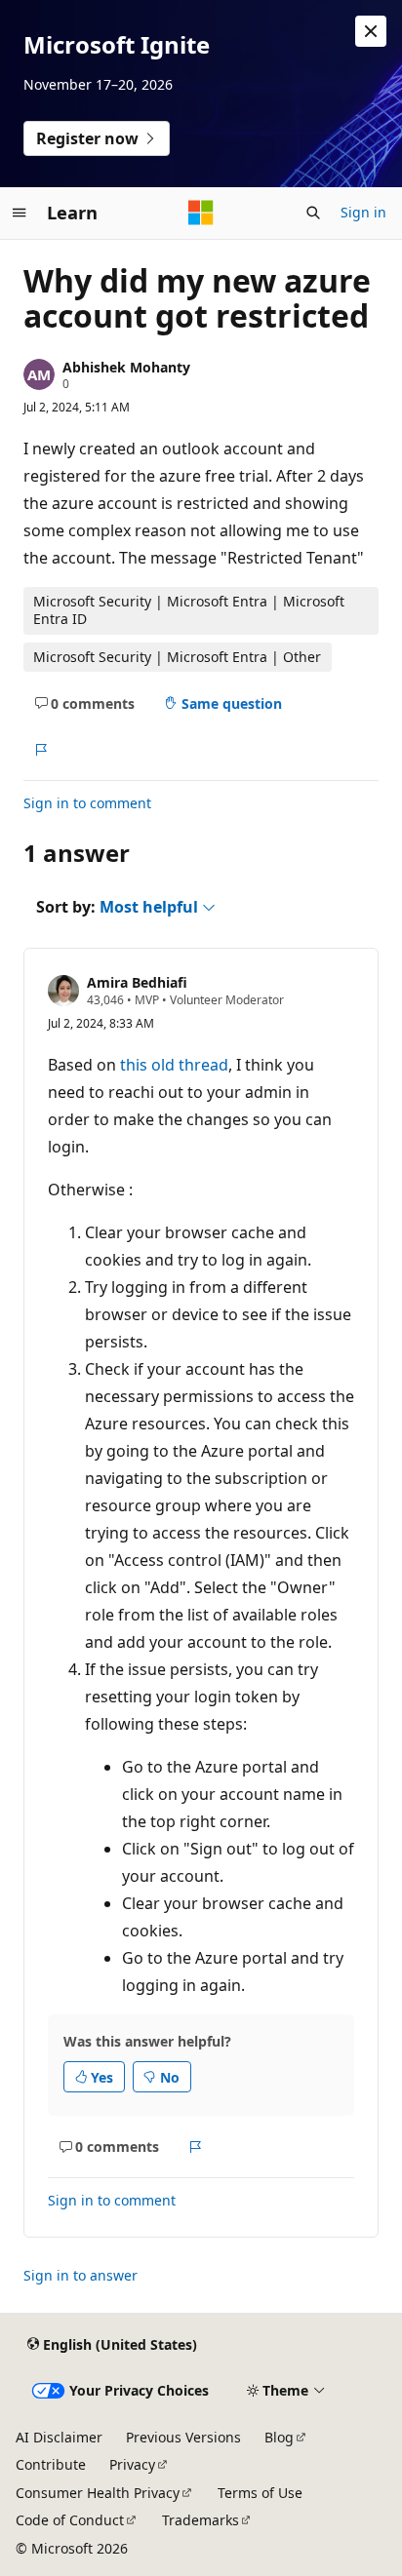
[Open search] (313, 213)
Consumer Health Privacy (98, 2493)
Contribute (51, 2464)
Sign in (363, 212)
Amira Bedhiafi (137, 982)
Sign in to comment (87, 803)
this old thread (174, 1065)
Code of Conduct (70, 2520)
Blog (279, 2437)
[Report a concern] (40, 750)
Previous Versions (183, 2437)
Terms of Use (260, 2493)
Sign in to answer (80, 2275)
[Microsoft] (201, 213)
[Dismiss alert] (371, 31)
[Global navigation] (20, 213)
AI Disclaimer (59, 2437)
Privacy (132, 2464)
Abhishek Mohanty (126, 367)
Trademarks (201, 2520)
